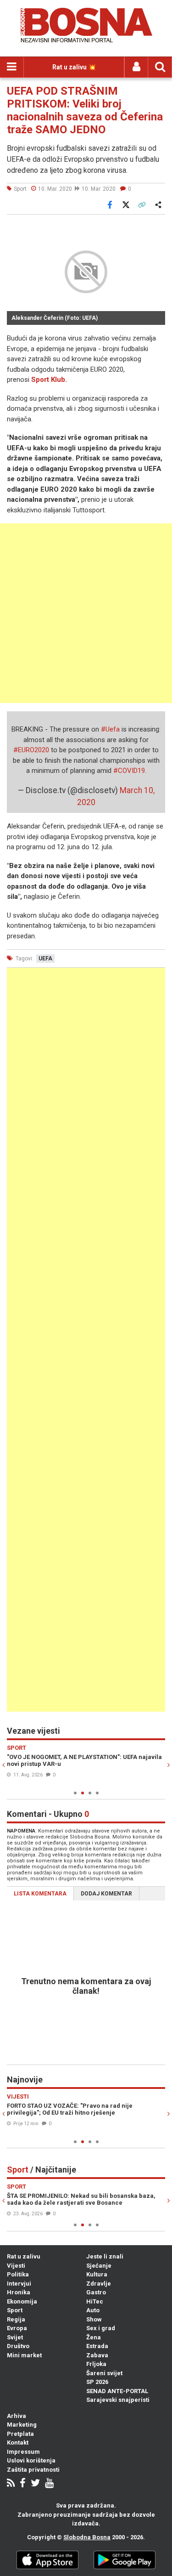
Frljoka (96, 2364)
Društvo (18, 2346)
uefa (45, 959)
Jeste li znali (105, 2256)
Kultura (97, 2274)
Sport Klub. (49, 380)
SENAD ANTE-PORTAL (117, 2391)
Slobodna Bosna (87, 2537)
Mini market (24, 2355)
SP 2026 (97, 2382)
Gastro (96, 2292)
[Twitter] (35, 2484)
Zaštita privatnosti (33, 2470)
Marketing (22, 2425)
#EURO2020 (31, 750)
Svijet (15, 2337)
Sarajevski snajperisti (118, 2400)
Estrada (97, 2346)
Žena (94, 2337)
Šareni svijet (104, 2373)
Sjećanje (99, 2266)
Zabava (97, 2355)
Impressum (23, 2452)
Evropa (17, 2328)
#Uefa (110, 729)
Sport (15, 2310)
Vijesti (16, 2266)
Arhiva (17, 2416)
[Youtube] (49, 2484)
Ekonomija (22, 2301)
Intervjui (19, 2284)
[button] (157, 227)
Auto (93, 2310)
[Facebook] (23, 2484)
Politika (18, 2274)
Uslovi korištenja (31, 2460)
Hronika (19, 2292)
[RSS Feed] (11, 2484)
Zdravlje (99, 2284)
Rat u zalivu (24, 2256)
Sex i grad (101, 2328)
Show (94, 2319)
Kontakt (18, 2443)
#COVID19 (129, 771)
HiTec (95, 2301)
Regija (16, 2319)
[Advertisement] (86, 613)
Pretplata (20, 2434)
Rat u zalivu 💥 (74, 67)
